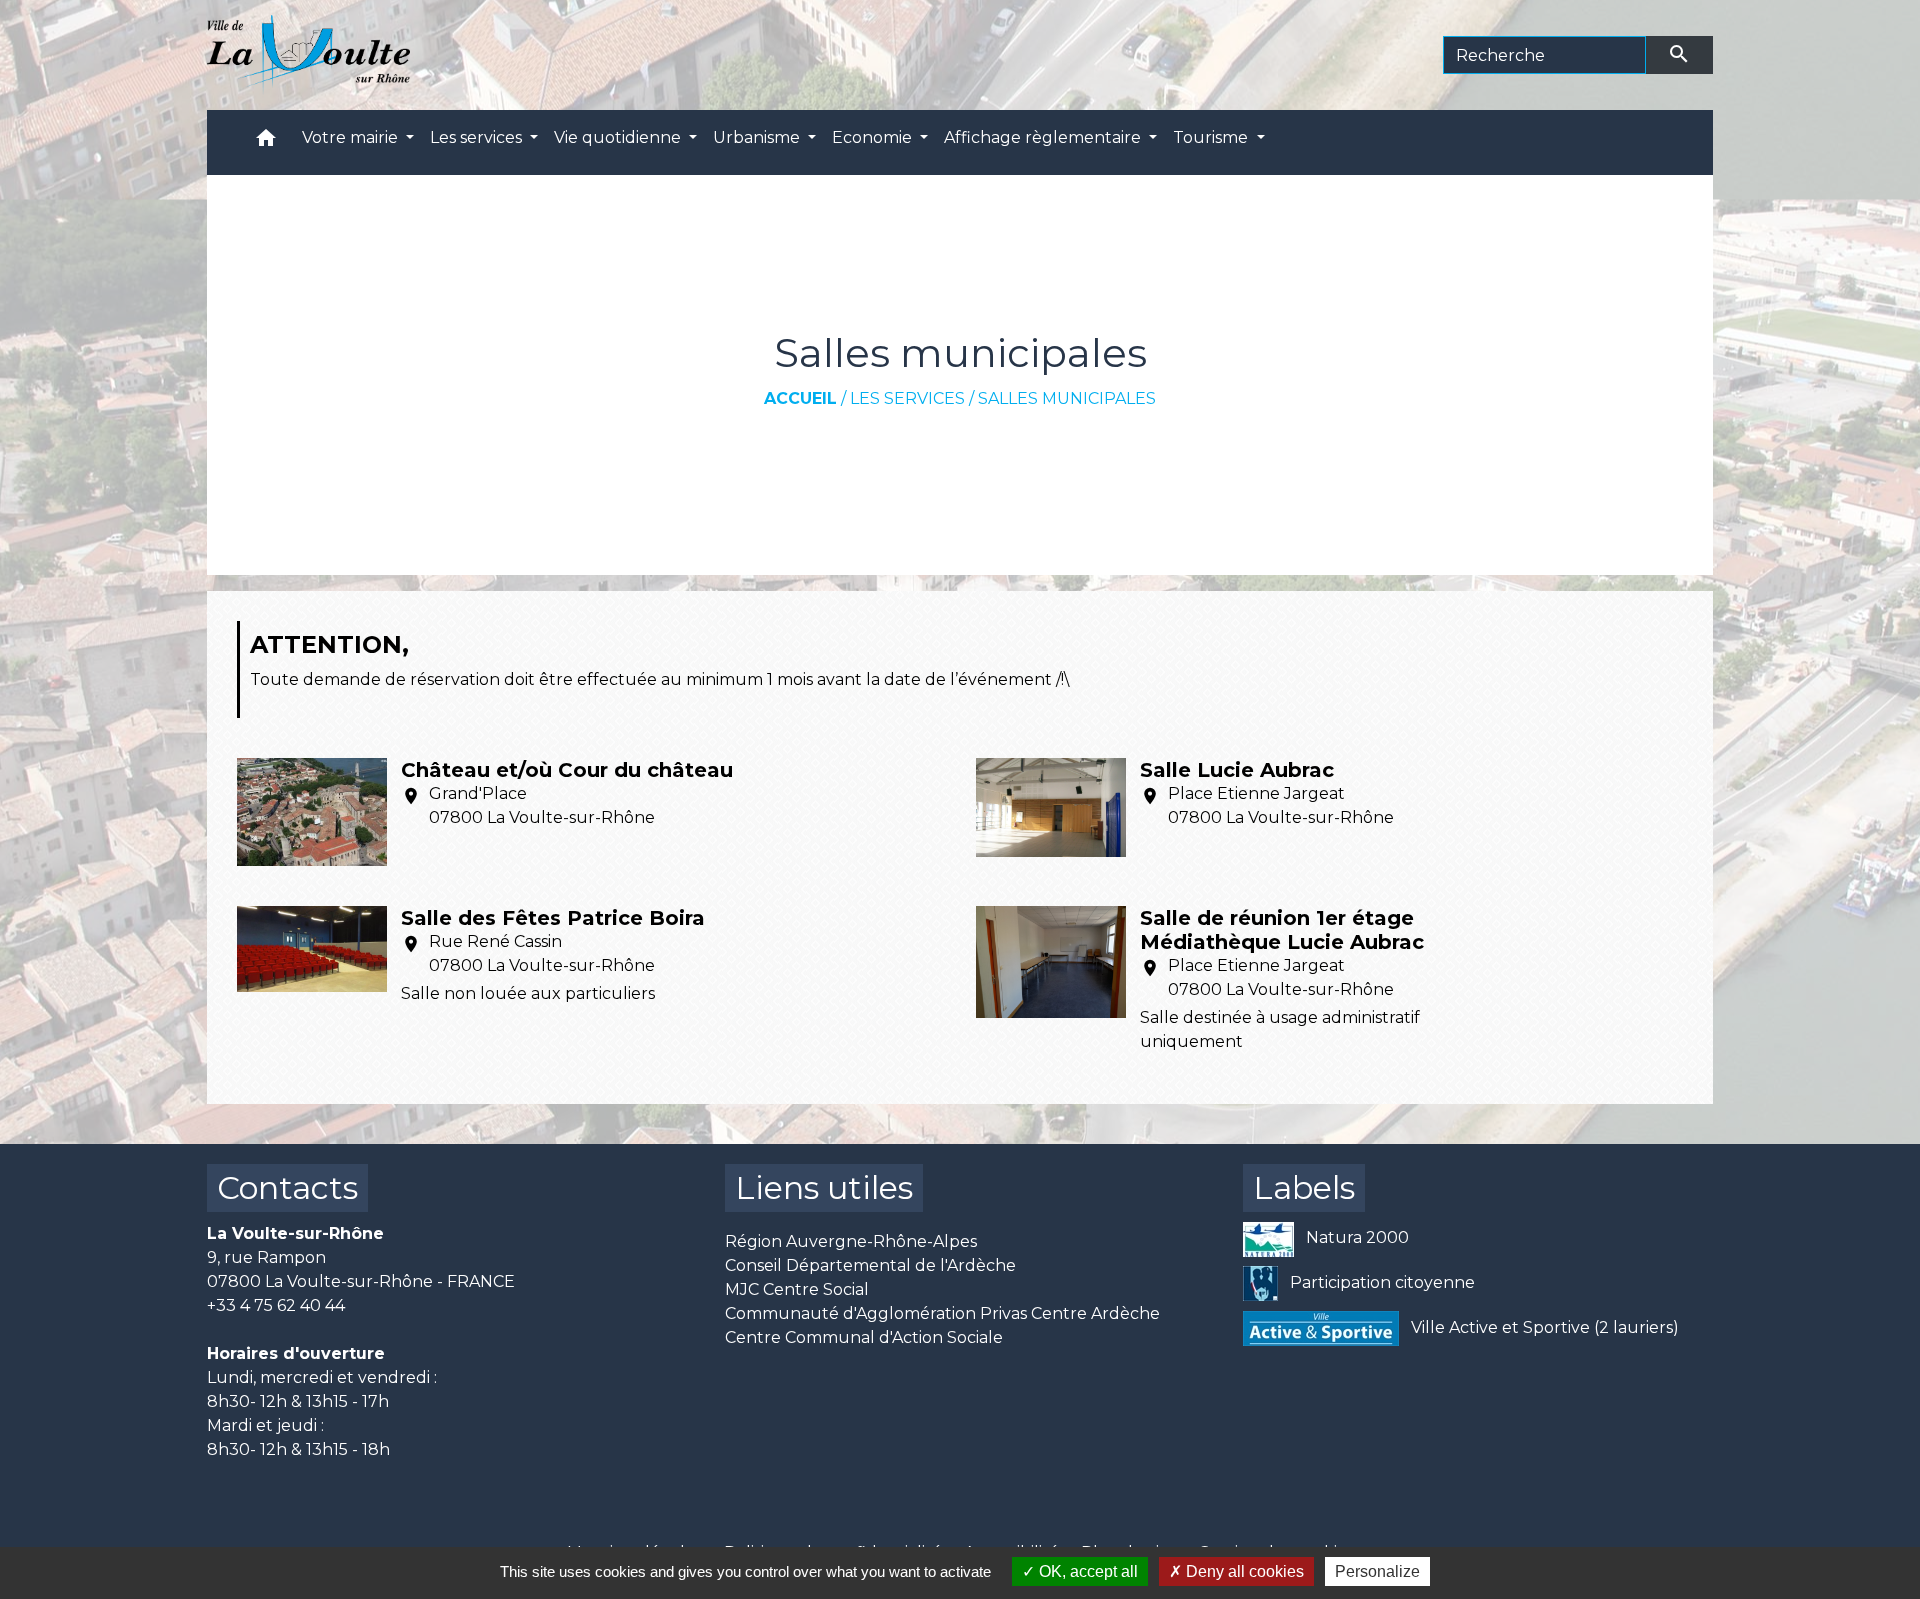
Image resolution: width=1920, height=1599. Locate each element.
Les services (907, 398)
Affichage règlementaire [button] (1044, 137)
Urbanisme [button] (758, 137)
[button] (266, 142)
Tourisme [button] (1212, 137)
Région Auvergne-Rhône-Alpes (851, 1241)
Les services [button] (478, 137)
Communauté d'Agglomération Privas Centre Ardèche (942, 1313)
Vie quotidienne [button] (619, 137)
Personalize (1377, 1571)
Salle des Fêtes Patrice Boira (553, 918)
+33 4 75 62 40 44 (276, 1305)
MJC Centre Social (797, 1289)
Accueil (800, 398)
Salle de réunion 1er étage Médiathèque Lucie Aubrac (1282, 930)
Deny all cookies (1243, 1571)
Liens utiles (824, 1187)
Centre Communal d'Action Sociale (864, 1337)
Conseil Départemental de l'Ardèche (870, 1265)
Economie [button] (874, 137)
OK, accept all (1086, 1571)
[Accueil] (308, 55)
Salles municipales (1067, 398)
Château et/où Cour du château (567, 770)
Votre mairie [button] (352, 137)
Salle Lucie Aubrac (1237, 770)
